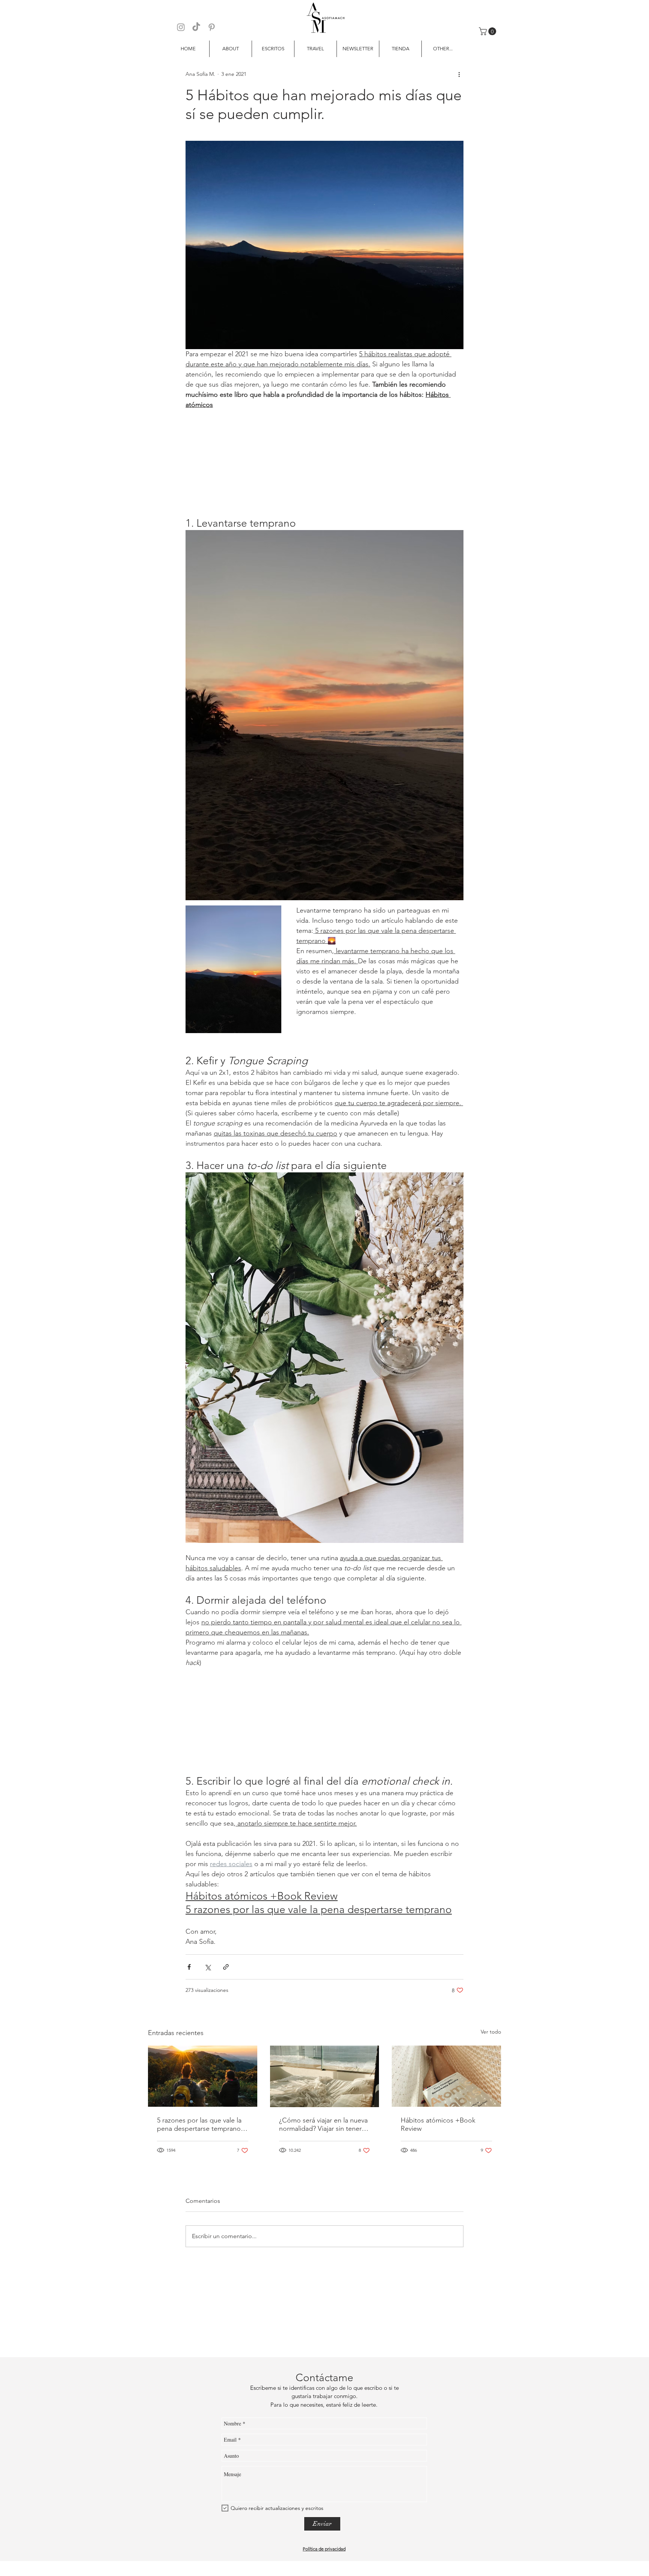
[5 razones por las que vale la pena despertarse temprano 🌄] (203, 2076)
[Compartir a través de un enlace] (226, 1967)
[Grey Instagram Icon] (181, 27)
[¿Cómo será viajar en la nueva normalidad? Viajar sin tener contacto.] (325, 2076)
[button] (488, 31)
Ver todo (491, 2032)
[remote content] (324, 463)
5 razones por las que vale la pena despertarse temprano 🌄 (199, 2124)
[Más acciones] (459, 74)
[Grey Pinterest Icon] (212, 27)
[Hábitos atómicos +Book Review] (446, 2076)
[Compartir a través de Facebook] (189, 1967)
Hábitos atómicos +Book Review (438, 2124)
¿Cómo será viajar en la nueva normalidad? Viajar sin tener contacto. (323, 2124)
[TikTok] (196, 27)
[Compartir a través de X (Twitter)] (208, 1967)
